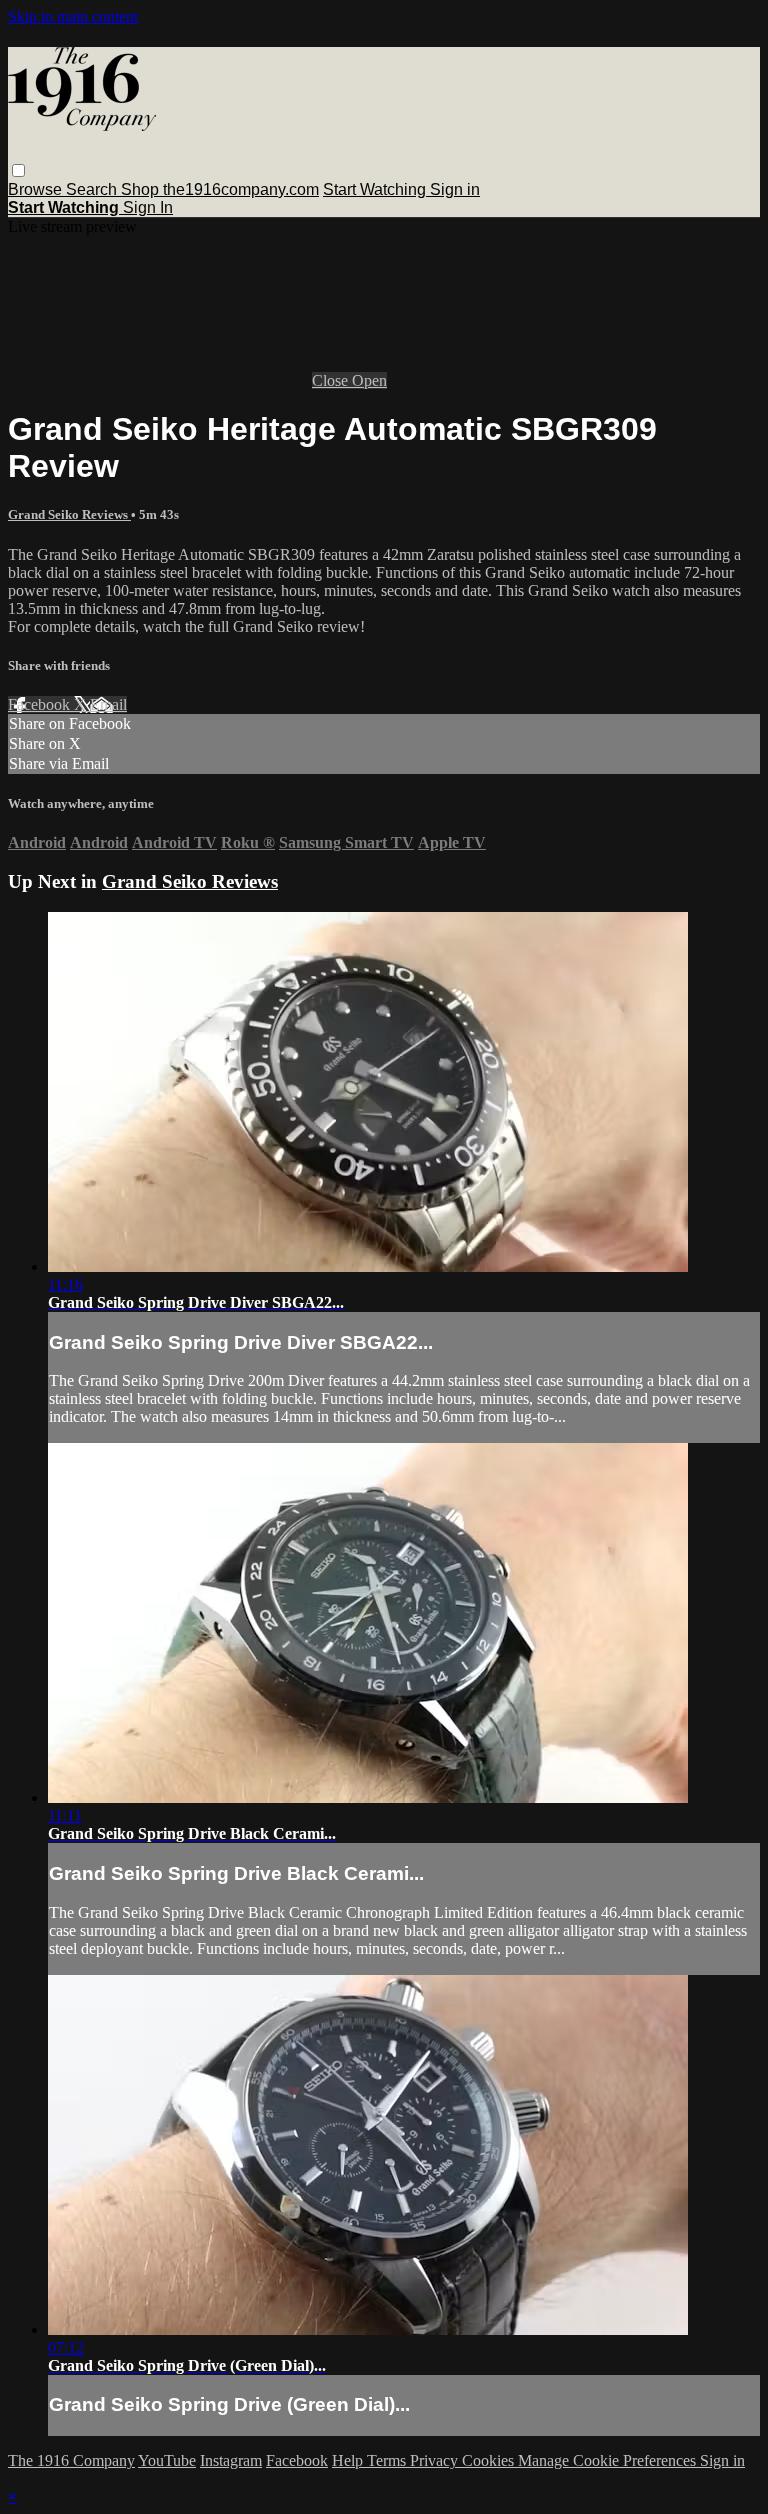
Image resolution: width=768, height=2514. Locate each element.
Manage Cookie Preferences (609, 2460)
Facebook (41, 704)
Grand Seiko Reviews (69, 514)
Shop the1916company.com (220, 189)
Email (108, 704)
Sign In (148, 207)
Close (332, 380)
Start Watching (376, 189)
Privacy (436, 2460)
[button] (18, 170)
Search (93, 189)
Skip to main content (73, 16)
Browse (37, 189)
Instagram (231, 2460)
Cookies (490, 2460)
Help (349, 2460)
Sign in (455, 189)
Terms (388, 2460)
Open (369, 380)
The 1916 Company (71, 2460)
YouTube (167, 2460)
